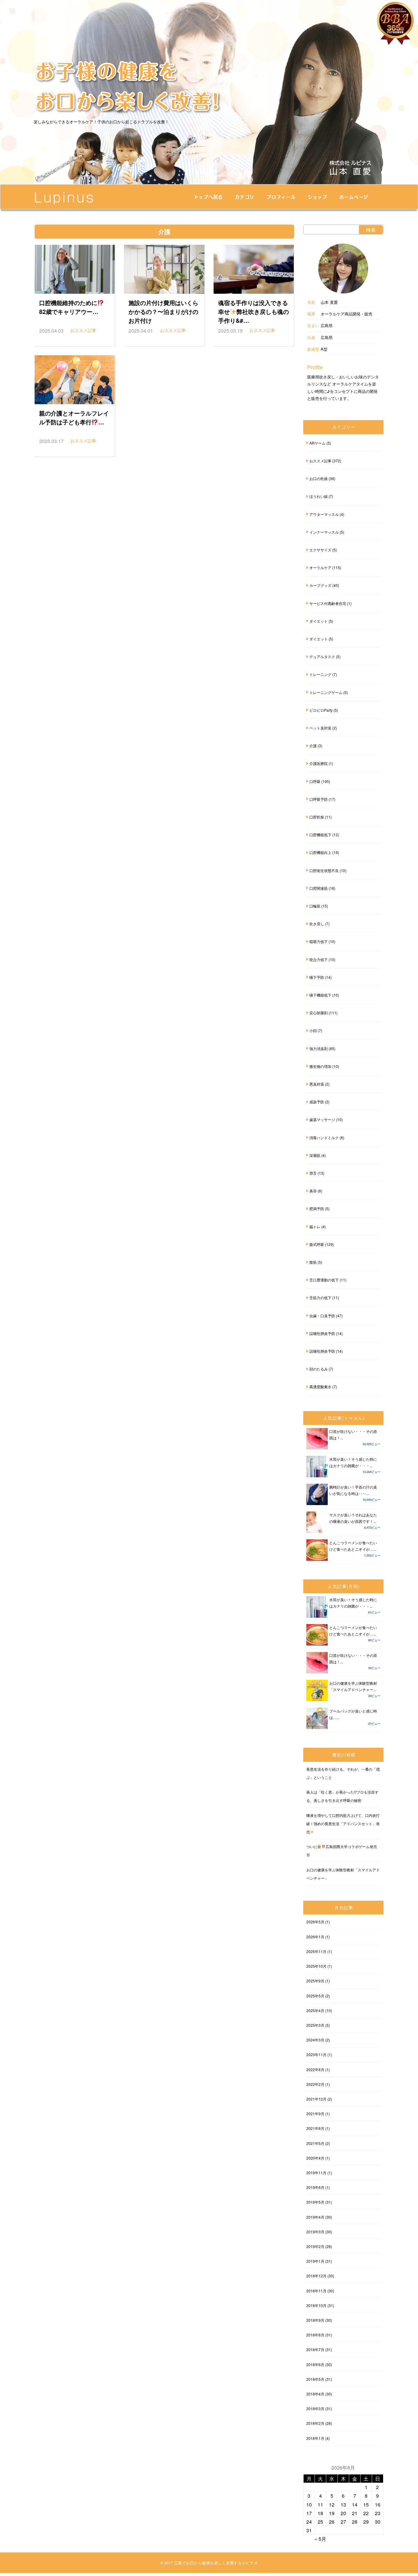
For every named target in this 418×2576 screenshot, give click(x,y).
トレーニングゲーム (326, 692)
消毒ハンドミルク (324, 1137)
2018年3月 (315, 2408)
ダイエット (319, 621)
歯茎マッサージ (322, 1119)
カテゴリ (245, 197)
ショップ (317, 197)
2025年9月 (315, 1981)
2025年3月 (315, 2025)
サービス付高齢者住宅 (328, 603)
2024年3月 (315, 2040)
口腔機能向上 (320, 852)
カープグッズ (320, 585)
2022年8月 (315, 2069)
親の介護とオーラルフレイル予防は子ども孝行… (74, 418)
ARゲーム (317, 443)
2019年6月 (315, 2187)
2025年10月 (316, 1966)
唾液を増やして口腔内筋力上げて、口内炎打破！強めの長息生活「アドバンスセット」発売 (343, 1823)
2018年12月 (316, 2276)
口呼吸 (315, 781)
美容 (313, 1191)
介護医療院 (319, 763)
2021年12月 (316, 2099)
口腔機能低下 (320, 835)
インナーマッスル (324, 532)
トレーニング (320, 674)
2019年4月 (315, 2217)
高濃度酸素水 (320, 1387)
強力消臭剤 (319, 1048)
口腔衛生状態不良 (324, 870)
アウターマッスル (324, 514)
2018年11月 (316, 2291)
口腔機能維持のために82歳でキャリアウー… (69, 307)
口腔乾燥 (317, 817)
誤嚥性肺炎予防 (322, 1333)
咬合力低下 (319, 959)
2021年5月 (315, 2143)
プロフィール (281, 197)
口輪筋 (315, 906)
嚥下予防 (317, 977)
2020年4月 (315, 2158)
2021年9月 (315, 2114)
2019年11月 (316, 2173)
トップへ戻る (209, 197)
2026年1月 (315, 1937)
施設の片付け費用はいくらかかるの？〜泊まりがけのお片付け (163, 311)
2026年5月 (315, 1922)
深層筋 (315, 1155)
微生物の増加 (320, 1066)
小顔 (313, 1030)
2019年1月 (315, 2261)
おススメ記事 (320, 461)
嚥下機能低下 (320, 995)
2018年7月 (315, 2349)
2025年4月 (315, 2010)
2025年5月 (315, 1996)
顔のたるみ (319, 1369)
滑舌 (313, 1173)
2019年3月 (315, 2232)
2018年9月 (315, 2320)
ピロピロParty (321, 710)
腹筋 (313, 1262)
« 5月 (320, 2539)
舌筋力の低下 (320, 1297)
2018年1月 (315, 2438)
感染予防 (317, 1102)
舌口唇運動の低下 (324, 1280)
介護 (313, 746)
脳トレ (315, 1226)
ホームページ (354, 197)
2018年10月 (316, 2305)
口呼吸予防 (319, 799)
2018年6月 (315, 2364)
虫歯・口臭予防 (322, 1316)
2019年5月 (315, 2202)
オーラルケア (320, 567)
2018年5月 (315, 2379)
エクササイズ (320, 550)
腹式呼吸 (317, 1244)
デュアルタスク (322, 656)
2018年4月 (315, 2394)
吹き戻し (317, 924)
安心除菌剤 (319, 1013)
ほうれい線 (319, 496)
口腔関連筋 (319, 888)
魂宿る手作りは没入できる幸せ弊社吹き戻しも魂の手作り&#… (254, 311)
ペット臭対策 (320, 728)
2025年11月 (316, 1951)
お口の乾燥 (319, 478)
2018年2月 (315, 2423)
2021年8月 (315, 2128)
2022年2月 (315, 2084)
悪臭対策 (317, 1084)
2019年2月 (315, 2246)
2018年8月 (315, 2335)
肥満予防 (317, 1208)
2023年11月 (316, 2054)
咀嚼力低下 (319, 941)
